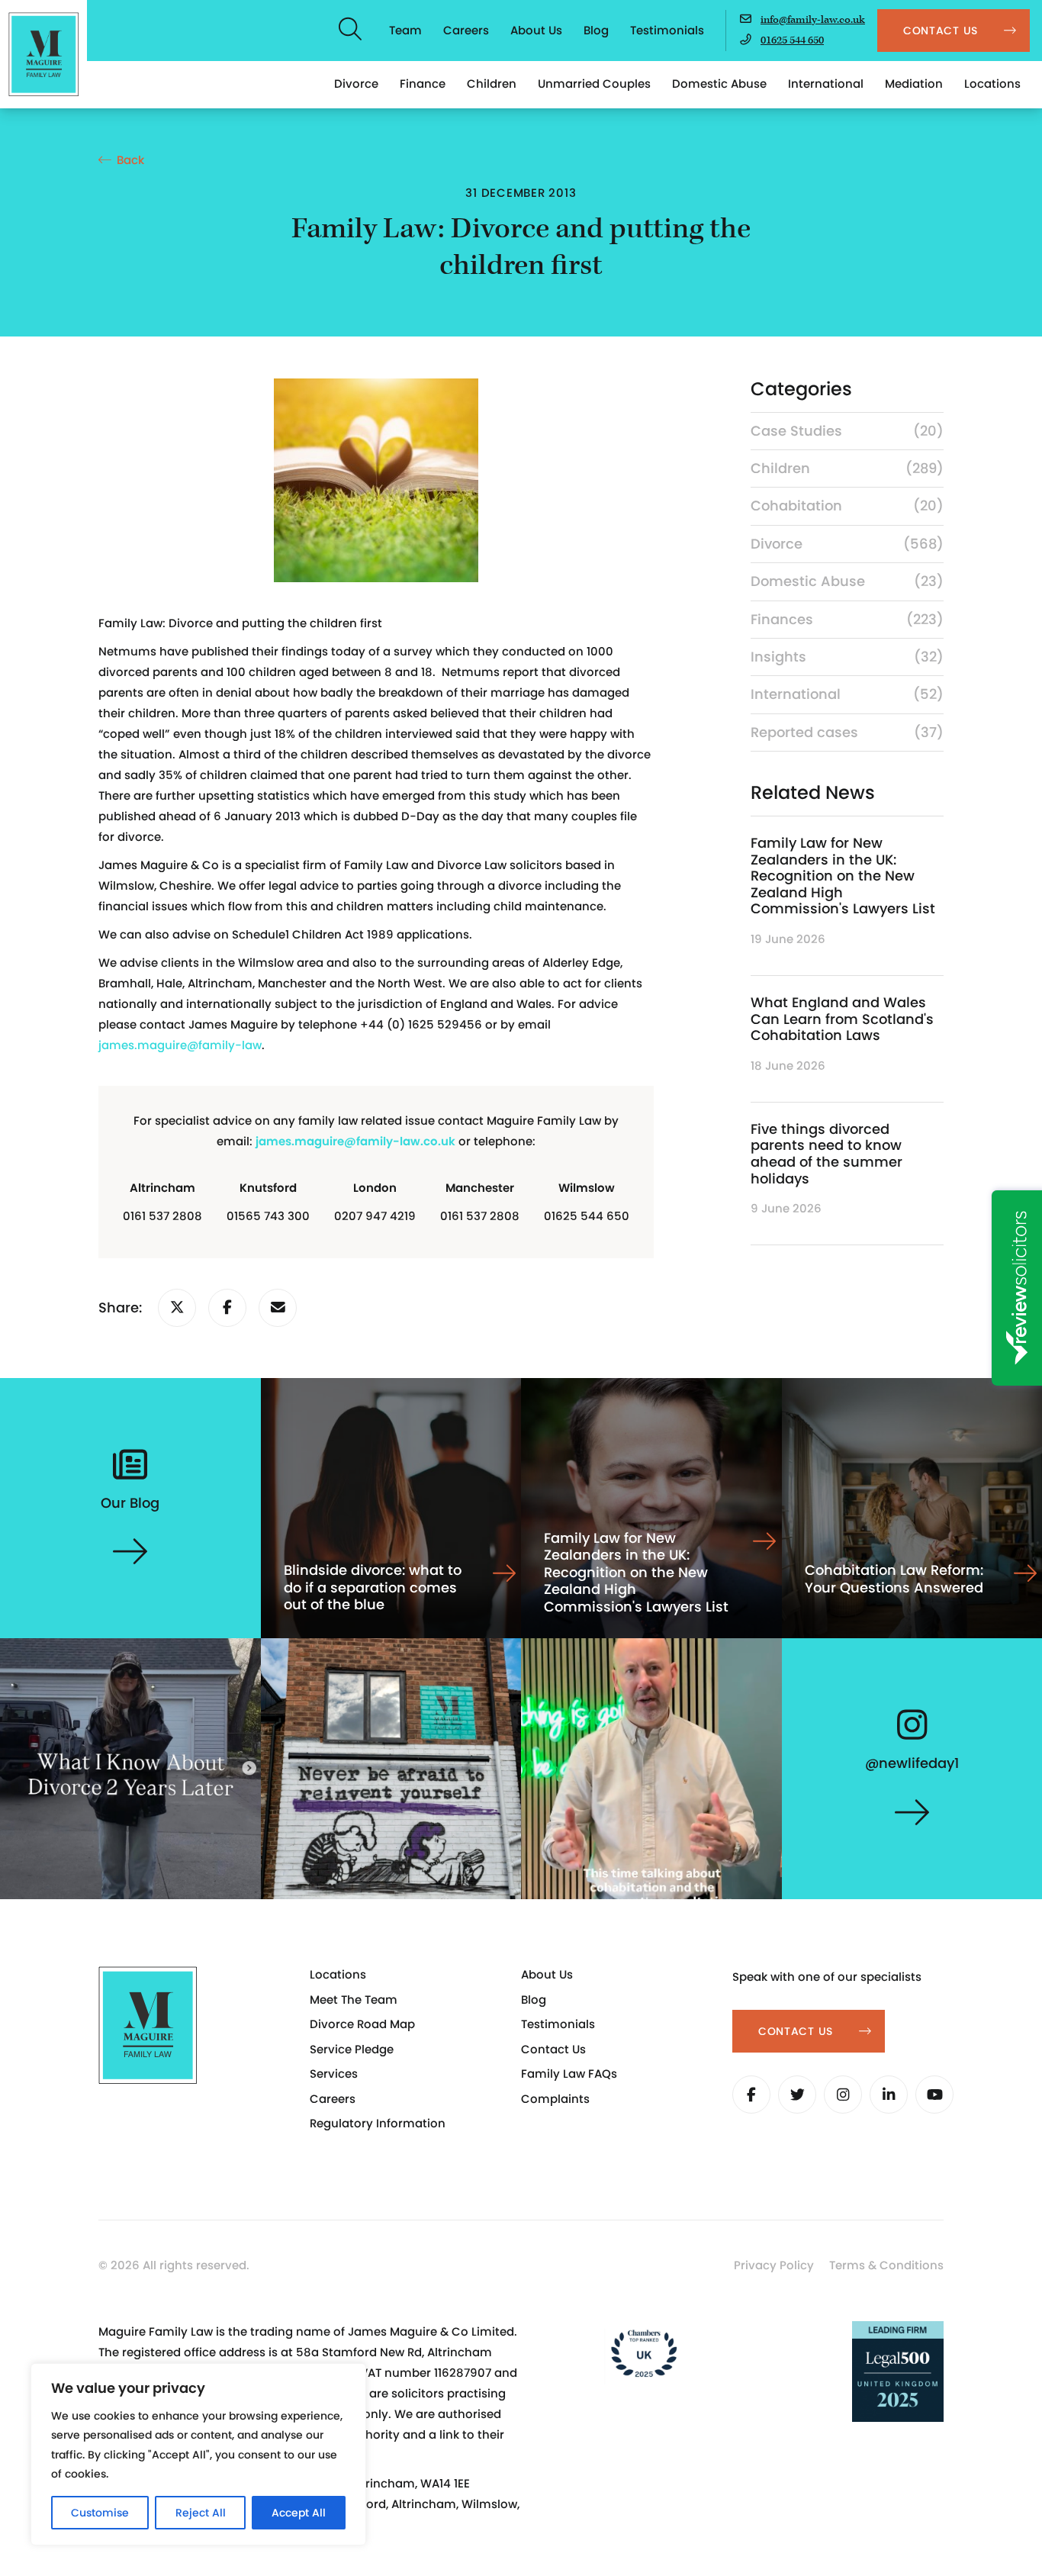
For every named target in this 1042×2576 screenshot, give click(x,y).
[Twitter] (797, 2095)
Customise (100, 2513)
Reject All (201, 2513)
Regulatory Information (378, 2123)
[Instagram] (843, 2095)
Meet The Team (354, 2000)
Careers (466, 30)
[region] (198, 2454)
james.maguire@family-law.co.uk (355, 1141)
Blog (596, 30)
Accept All (299, 2513)
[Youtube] (934, 2095)
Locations (992, 84)
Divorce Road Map (362, 2024)
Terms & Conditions (886, 2265)
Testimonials (667, 30)
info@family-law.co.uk (813, 20)
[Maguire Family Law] (43, 54)
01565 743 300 (268, 1216)
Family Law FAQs (569, 2074)
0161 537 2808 (162, 1216)
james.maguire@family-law (180, 1045)
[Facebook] (751, 2095)
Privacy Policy (774, 2265)
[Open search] (351, 31)
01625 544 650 (792, 40)
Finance (423, 84)
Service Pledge (352, 2049)
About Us (536, 30)
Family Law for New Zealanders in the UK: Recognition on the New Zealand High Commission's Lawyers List (843, 876)
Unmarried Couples (594, 84)
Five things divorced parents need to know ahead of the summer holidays (827, 1154)
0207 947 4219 (375, 1216)
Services (334, 2074)
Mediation (914, 84)
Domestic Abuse (719, 84)
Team (405, 30)
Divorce (356, 84)
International (826, 84)
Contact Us (553, 2049)
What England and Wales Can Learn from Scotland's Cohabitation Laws (842, 1019)
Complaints (555, 2099)
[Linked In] (889, 2095)
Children (492, 84)
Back (130, 160)
